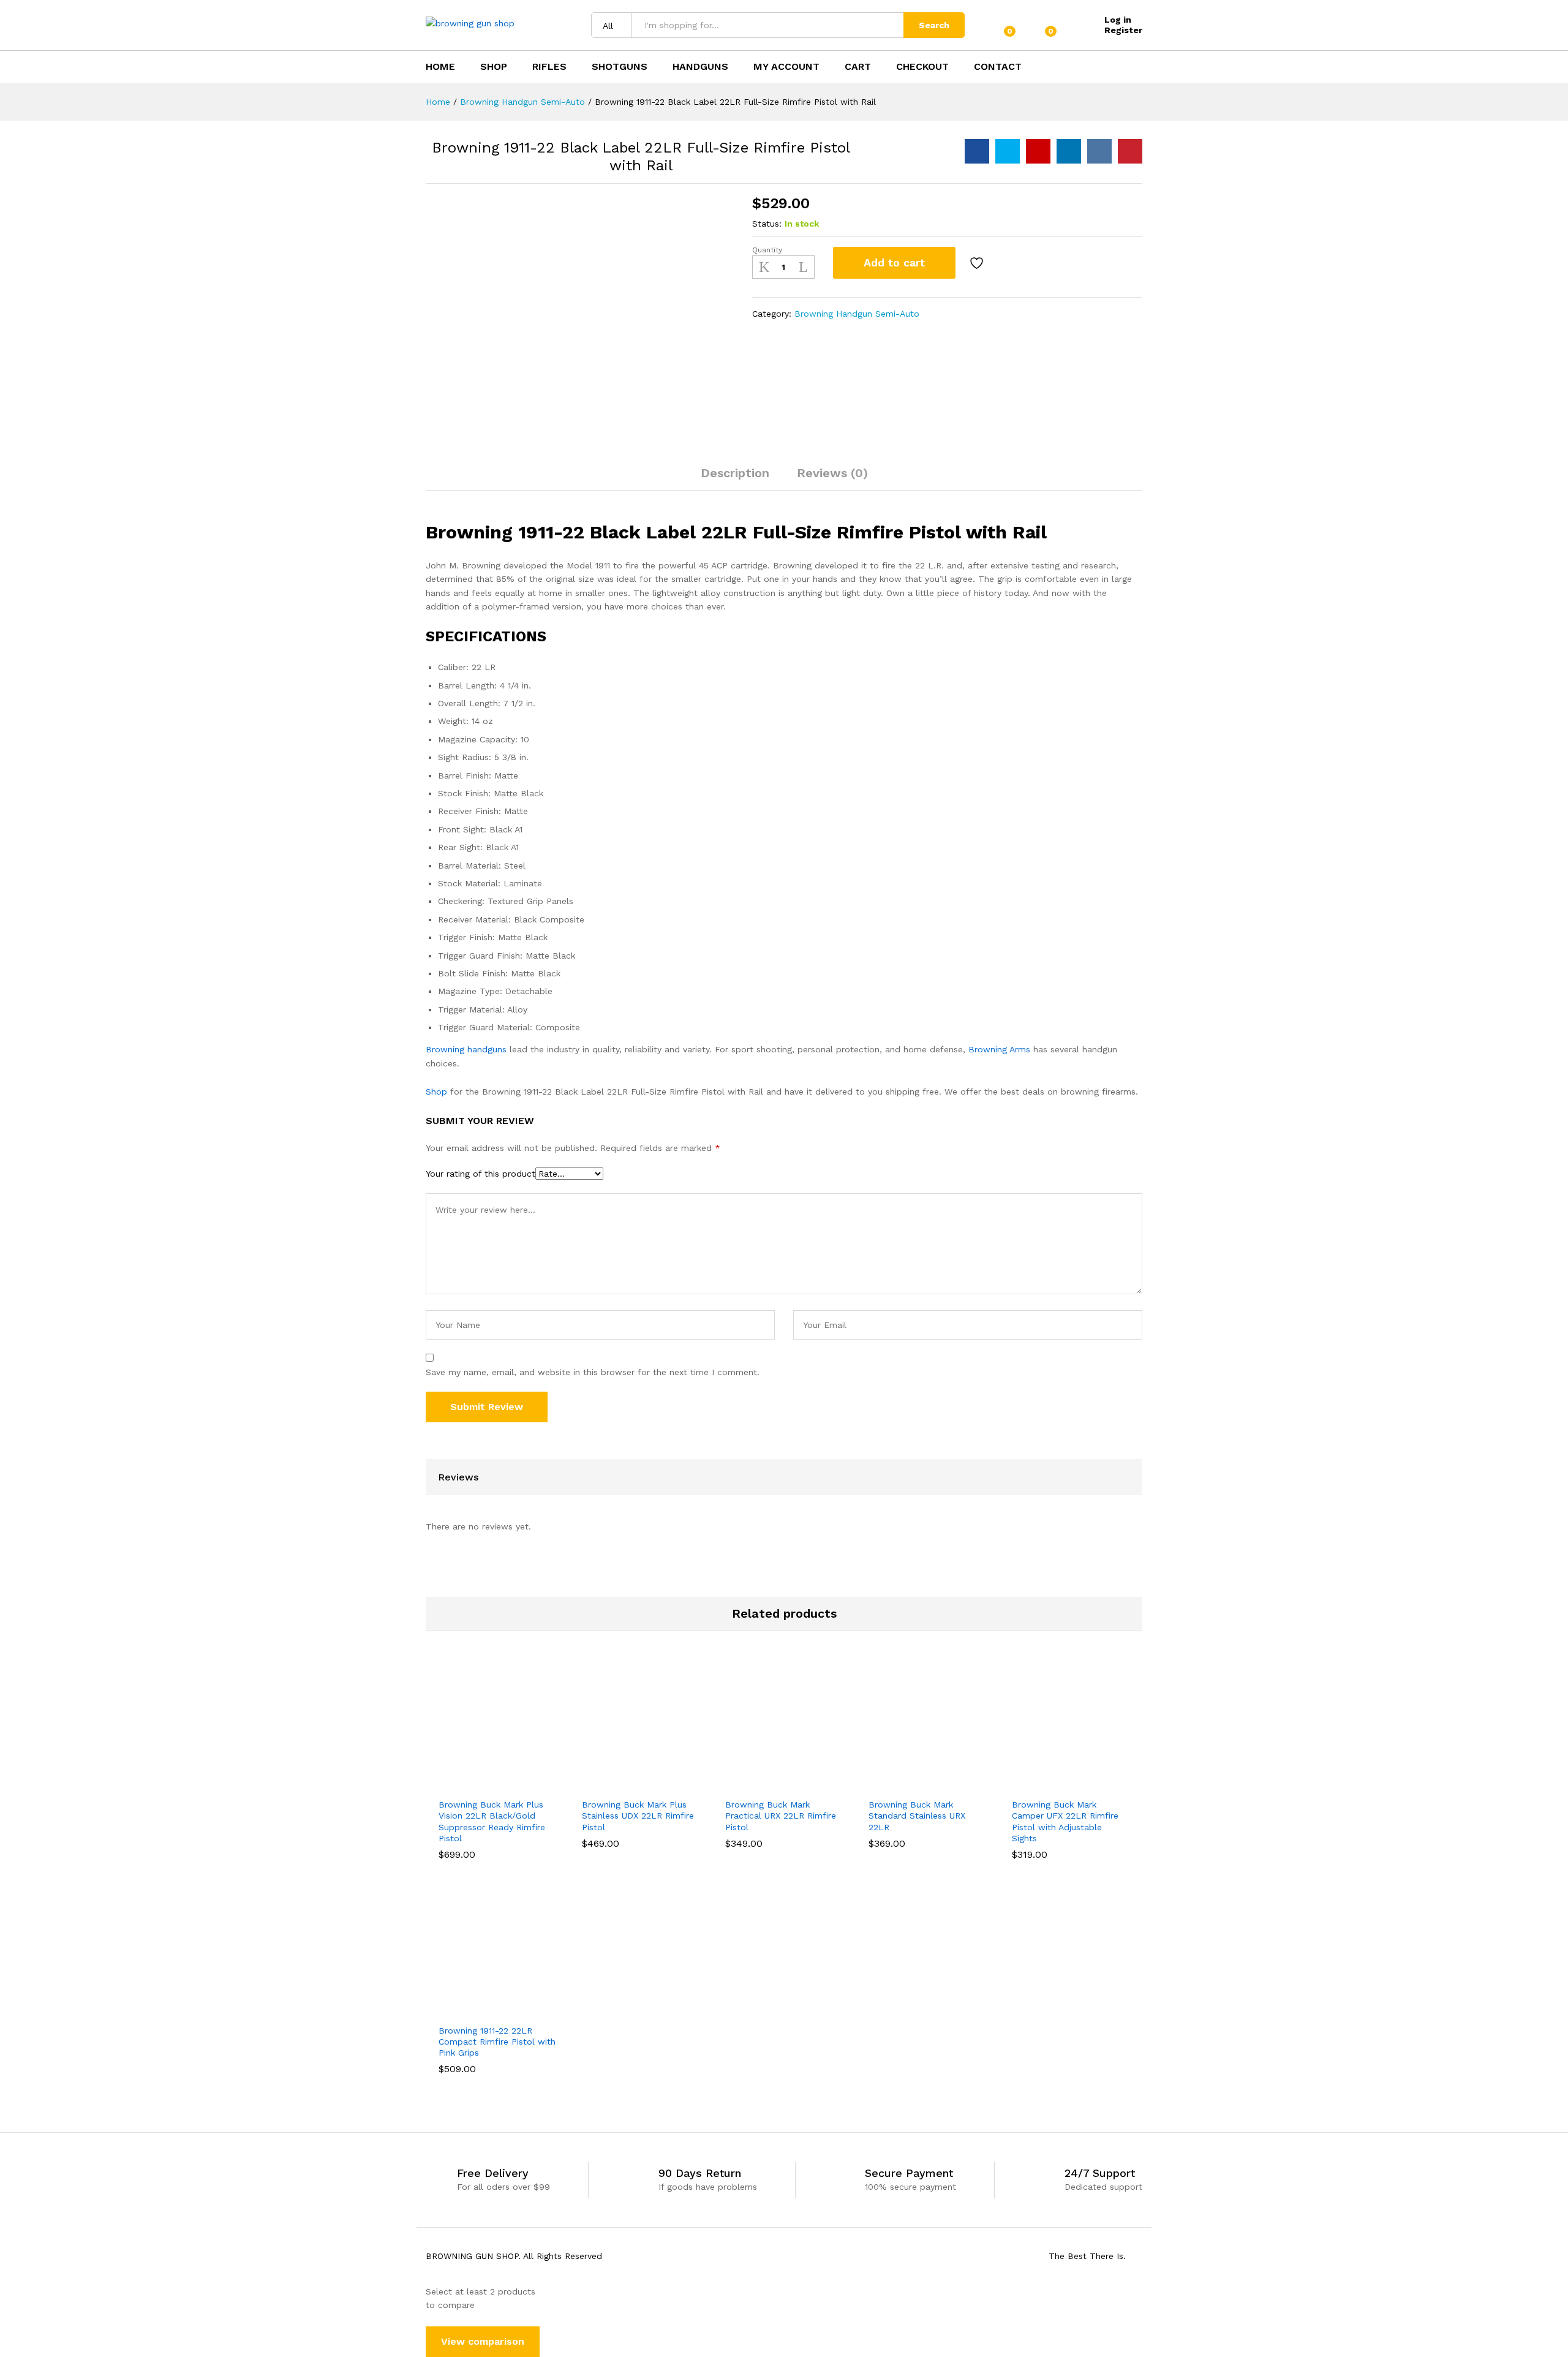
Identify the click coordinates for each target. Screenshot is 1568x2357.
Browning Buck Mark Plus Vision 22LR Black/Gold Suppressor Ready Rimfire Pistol (492, 1821)
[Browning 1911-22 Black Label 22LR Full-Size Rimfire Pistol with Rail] (977, 151)
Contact (998, 67)
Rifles (549, 67)
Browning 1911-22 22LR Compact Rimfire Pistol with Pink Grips (497, 2042)
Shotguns (620, 67)
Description (735, 473)
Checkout (922, 67)
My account (786, 67)
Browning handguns (466, 1049)
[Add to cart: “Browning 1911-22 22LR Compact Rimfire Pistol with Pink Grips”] (455, 2010)
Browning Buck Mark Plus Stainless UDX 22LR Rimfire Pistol (638, 1816)
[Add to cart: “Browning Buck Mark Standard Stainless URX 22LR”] (885, 1784)
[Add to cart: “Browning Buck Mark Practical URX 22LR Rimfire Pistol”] (742, 1784)
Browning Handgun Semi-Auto (857, 314)
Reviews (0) (832, 473)
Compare (1011, 263)
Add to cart (894, 262)
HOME (440, 67)
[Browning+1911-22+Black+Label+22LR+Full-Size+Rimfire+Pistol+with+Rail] (1008, 151)
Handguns (700, 67)
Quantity (767, 250)
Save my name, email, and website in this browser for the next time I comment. (593, 1372)
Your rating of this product (481, 1174)
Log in (1118, 20)
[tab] (735, 478)
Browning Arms (999, 1049)
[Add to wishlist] (978, 263)
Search (934, 25)
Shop (494, 67)
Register (1123, 30)
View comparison (483, 2341)
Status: (767, 224)
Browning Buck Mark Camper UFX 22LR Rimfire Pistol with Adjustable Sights (1065, 1821)
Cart (858, 67)
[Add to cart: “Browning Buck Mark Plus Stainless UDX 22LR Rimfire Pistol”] (598, 1784)
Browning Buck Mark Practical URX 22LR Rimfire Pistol (781, 1816)
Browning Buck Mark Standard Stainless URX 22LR (917, 1816)
